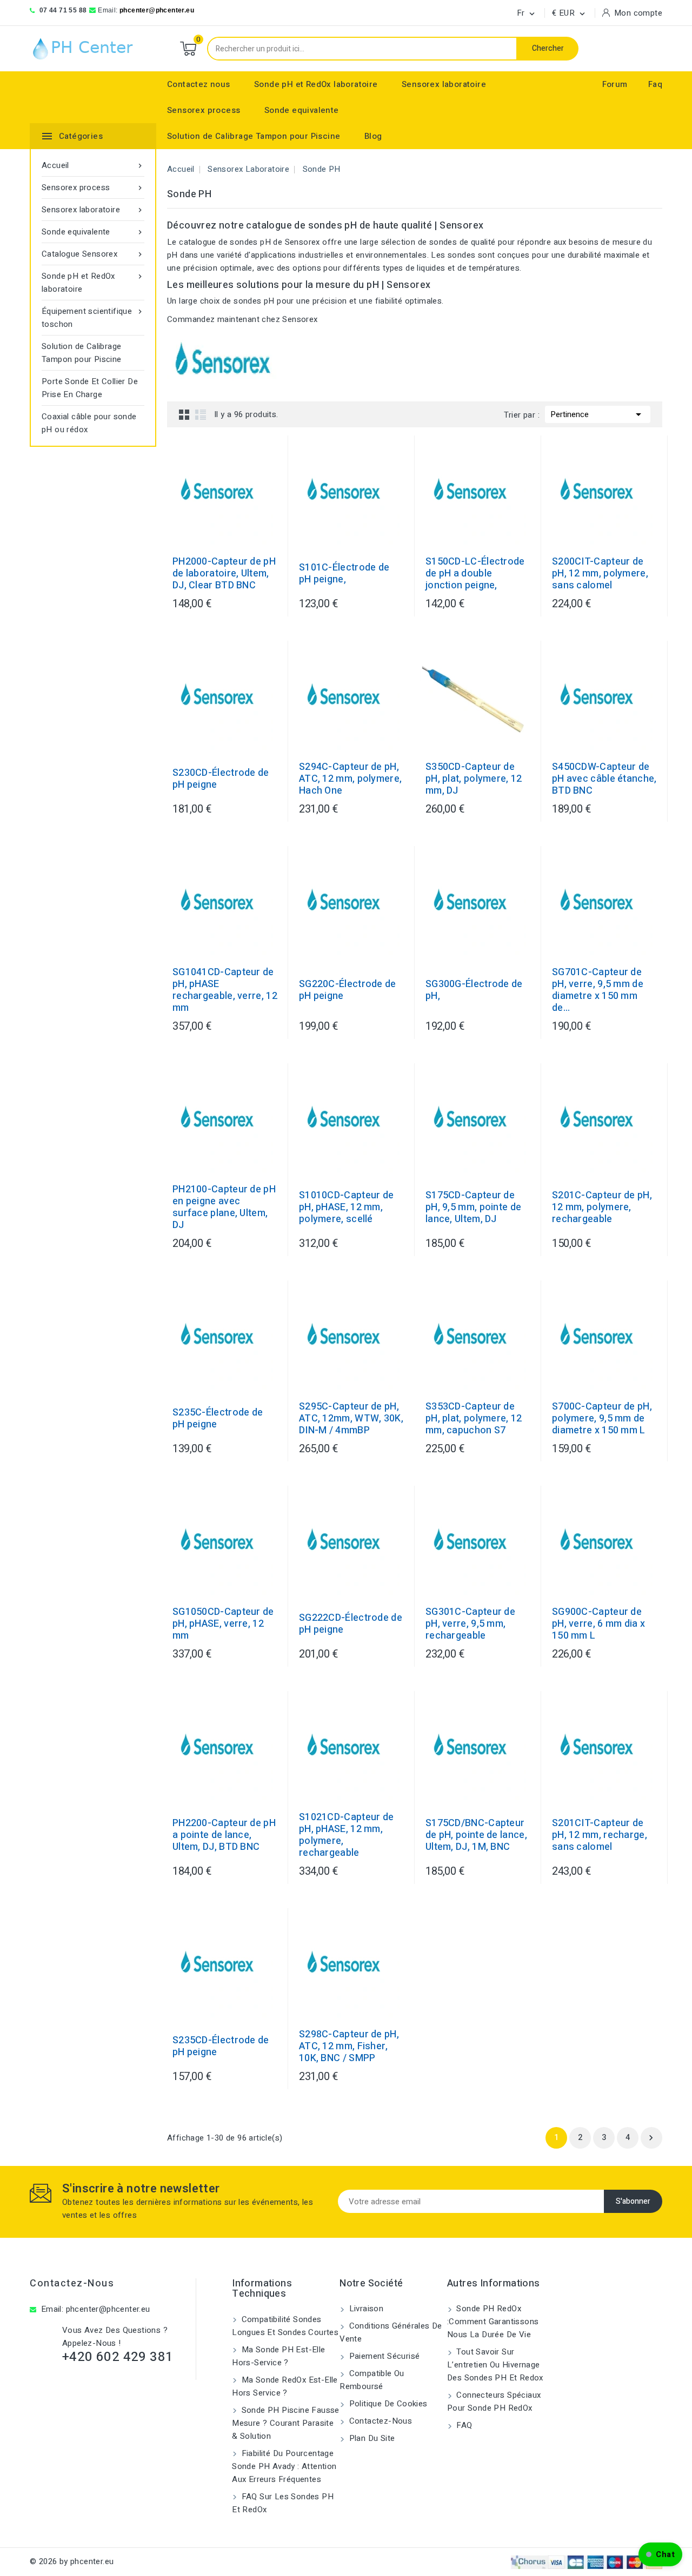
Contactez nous (199, 84)
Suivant (651, 2138)
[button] (660, 2554)
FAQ (463, 2425)
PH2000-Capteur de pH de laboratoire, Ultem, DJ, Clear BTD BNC (224, 574)
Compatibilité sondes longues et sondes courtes (285, 2326)
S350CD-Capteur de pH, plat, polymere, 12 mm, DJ (474, 779)
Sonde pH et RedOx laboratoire (316, 84)
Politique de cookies (387, 2404)
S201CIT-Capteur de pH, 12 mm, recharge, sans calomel (600, 1835)
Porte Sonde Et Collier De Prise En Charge (90, 388)
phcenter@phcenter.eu (157, 10)
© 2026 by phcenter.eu (72, 2561)
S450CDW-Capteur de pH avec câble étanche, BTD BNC (604, 779)
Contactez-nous (72, 2283)
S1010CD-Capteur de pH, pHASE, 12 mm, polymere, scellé (346, 1208)
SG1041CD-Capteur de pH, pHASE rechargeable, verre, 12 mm (225, 990)
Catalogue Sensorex (93, 254)
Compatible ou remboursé (372, 2380)
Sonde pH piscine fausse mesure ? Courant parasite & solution (286, 2423)
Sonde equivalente (302, 110)
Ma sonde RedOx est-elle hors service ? (285, 2386)
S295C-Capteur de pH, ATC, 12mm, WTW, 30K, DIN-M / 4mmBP (351, 1419)
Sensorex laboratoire (444, 84)
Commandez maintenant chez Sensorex (242, 319)
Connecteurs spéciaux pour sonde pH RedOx (494, 2401)
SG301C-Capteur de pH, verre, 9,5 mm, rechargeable (470, 1624)
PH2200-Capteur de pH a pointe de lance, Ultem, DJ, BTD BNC (224, 1835)
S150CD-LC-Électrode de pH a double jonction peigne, (475, 574)
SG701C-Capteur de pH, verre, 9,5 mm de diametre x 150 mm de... (598, 990)
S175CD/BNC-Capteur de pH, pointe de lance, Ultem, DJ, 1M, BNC (476, 1835)
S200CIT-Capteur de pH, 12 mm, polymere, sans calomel (600, 574)
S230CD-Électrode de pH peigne (221, 779)
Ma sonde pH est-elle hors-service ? (278, 2356)
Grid (184, 414)
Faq (655, 84)
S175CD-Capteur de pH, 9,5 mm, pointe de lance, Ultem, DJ (473, 1208)
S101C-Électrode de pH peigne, (344, 574)
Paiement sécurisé (383, 2356)
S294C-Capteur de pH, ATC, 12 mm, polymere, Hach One (350, 779)
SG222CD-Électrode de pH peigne (351, 1624)
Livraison (365, 2309)
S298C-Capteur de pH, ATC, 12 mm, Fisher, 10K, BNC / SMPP (349, 2047)
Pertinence (598, 414)
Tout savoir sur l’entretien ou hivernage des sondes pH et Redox (495, 2365)
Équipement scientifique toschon (93, 318)
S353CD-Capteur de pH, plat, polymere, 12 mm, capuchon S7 (474, 1419)
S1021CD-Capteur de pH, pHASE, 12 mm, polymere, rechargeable (346, 1835)
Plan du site (371, 2438)
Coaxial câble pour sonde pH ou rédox (89, 423)
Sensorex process (204, 110)
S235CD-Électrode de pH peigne (221, 2047)
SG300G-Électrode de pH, (474, 990)
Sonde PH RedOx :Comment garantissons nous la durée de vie (493, 2322)
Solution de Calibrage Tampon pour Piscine (254, 136)
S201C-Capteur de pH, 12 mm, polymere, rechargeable (602, 1208)
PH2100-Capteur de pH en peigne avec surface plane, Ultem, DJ (224, 1208)
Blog (373, 136)
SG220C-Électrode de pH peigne (348, 990)
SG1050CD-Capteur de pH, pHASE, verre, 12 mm (223, 1624)
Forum (615, 84)
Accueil (93, 165)
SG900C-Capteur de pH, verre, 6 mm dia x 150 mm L (598, 1624)
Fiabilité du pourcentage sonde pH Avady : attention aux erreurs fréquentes (284, 2466)
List (201, 414)
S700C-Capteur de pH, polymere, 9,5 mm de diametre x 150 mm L (602, 1419)
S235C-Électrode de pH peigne (218, 1419)
